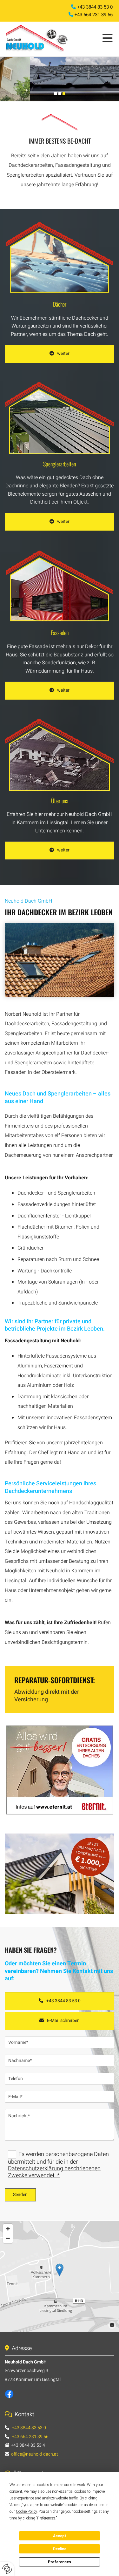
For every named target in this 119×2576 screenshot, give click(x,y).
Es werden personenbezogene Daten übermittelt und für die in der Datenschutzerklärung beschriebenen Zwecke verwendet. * (58, 2165)
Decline (60, 2549)
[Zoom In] (8, 2229)
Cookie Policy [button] (26, 2512)
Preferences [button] (46, 2518)
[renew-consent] (7, 2569)
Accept (60, 2536)
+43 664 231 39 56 (94, 15)
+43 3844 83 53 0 (95, 7)
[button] (98, 39)
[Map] (60, 2276)
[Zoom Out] (8, 2238)
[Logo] (40, 38)
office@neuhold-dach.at (35, 2454)
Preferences (60, 2562)
